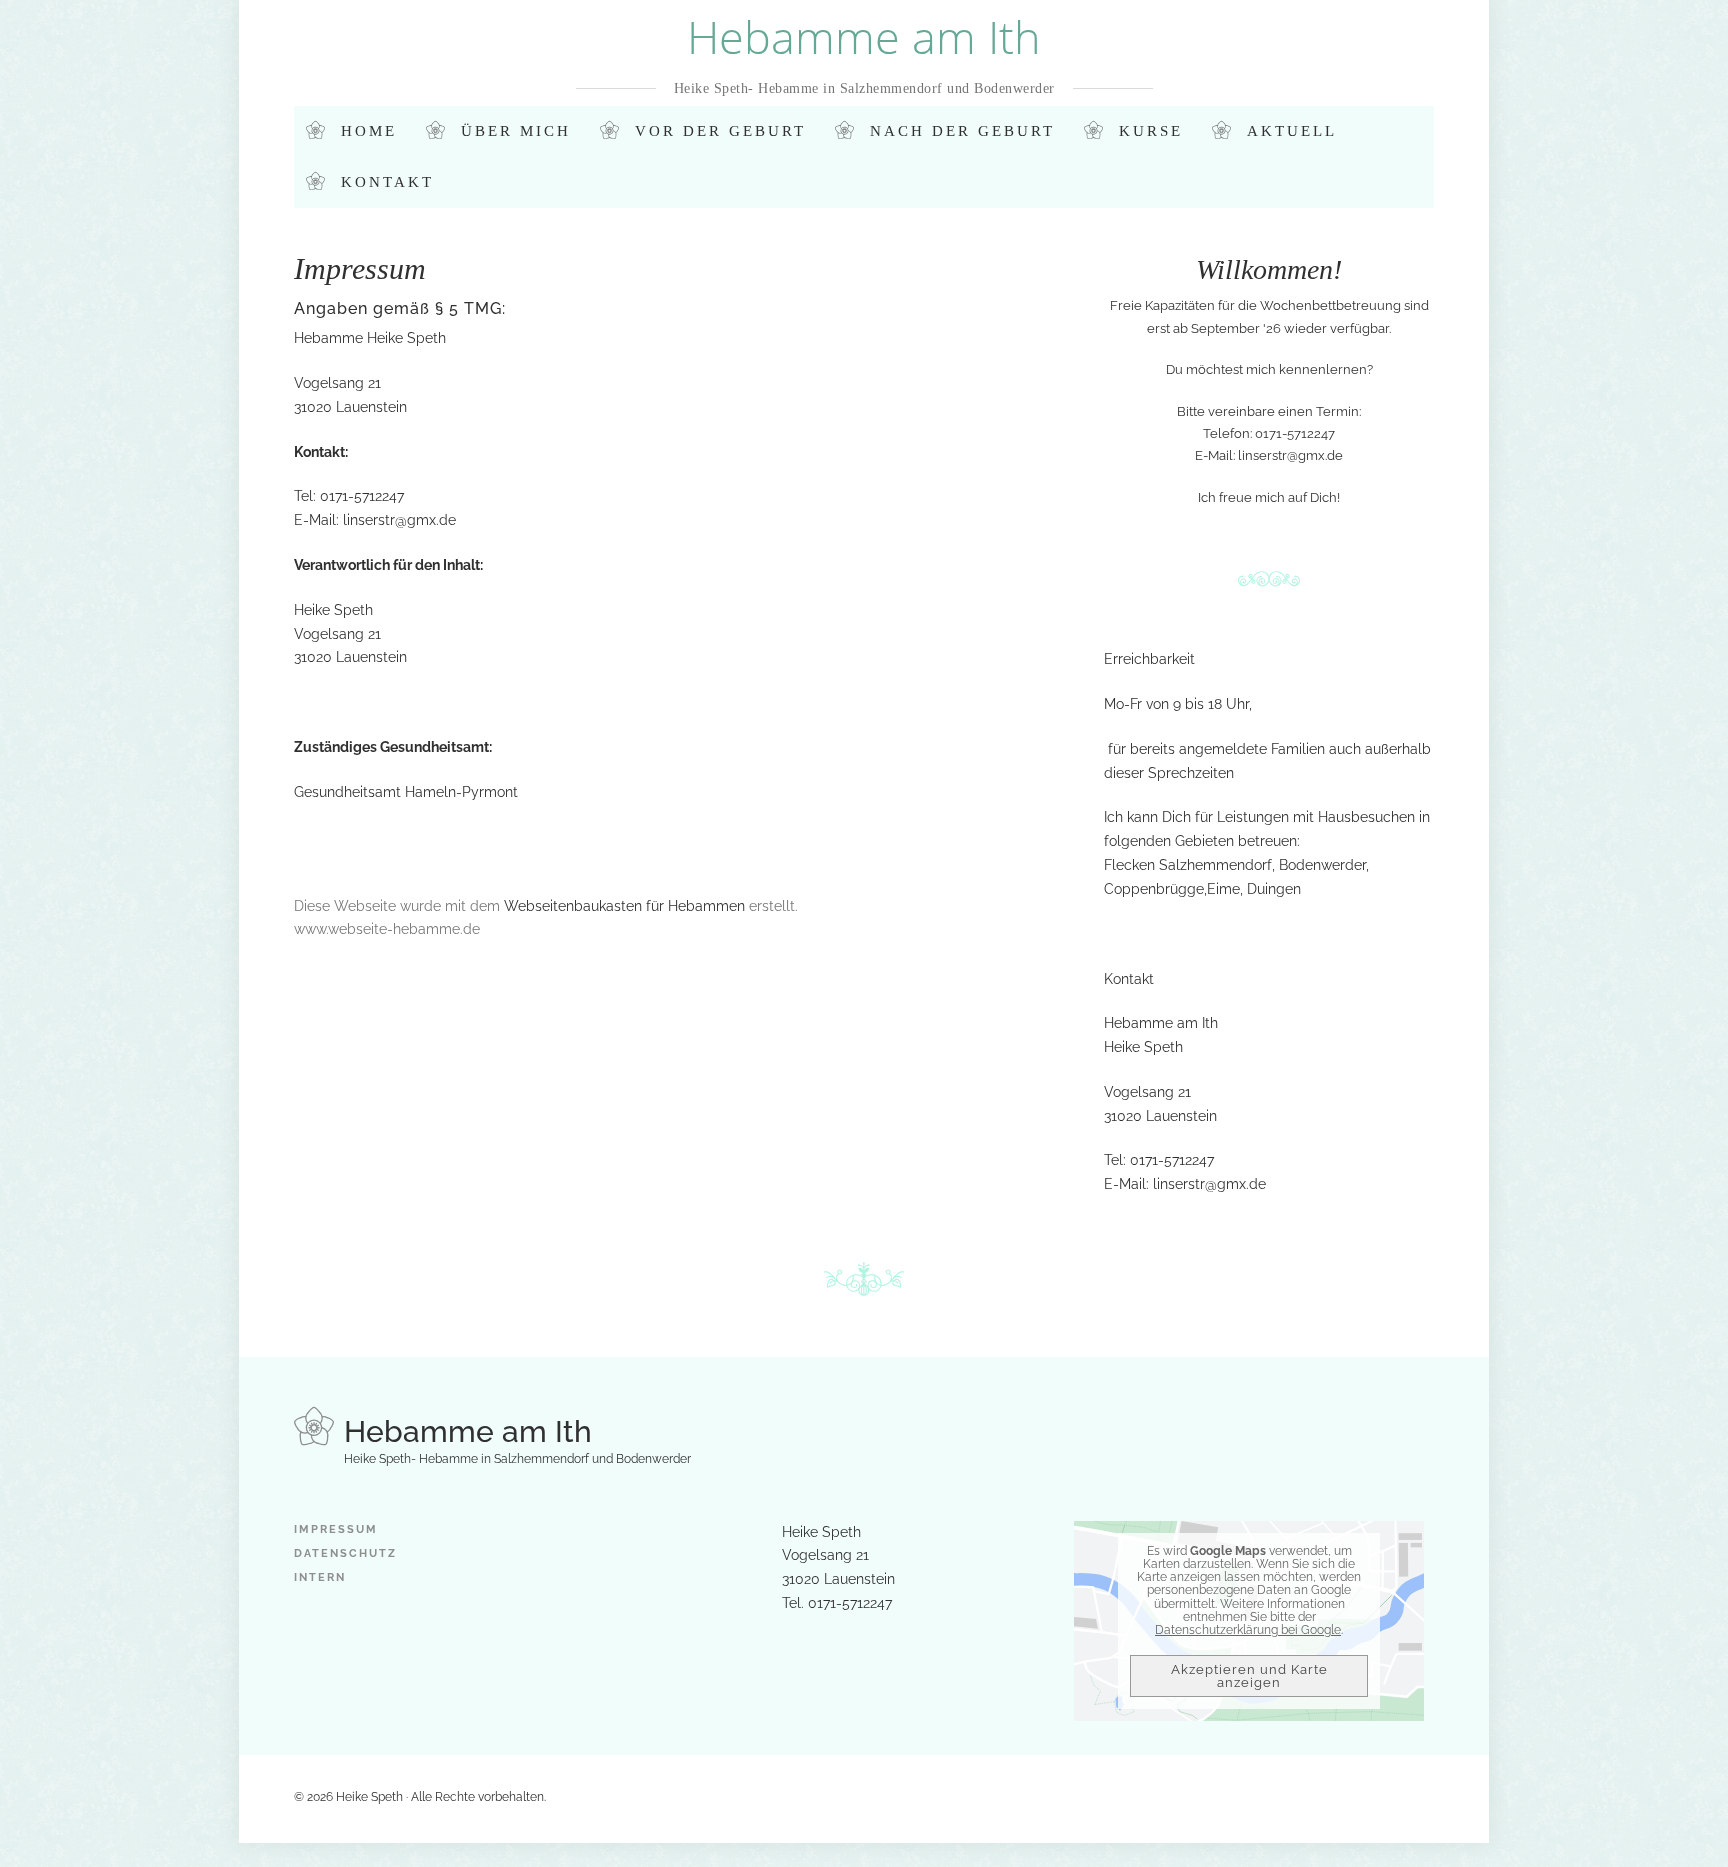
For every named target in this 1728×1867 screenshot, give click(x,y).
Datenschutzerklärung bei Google (1248, 1630)
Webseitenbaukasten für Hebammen (624, 906)
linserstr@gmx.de (399, 520)
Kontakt (387, 182)
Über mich (516, 131)
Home (369, 131)
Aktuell (1292, 131)
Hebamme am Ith (864, 36)
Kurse (1151, 131)
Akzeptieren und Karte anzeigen (1249, 1676)
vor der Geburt (720, 131)
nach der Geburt (962, 131)
